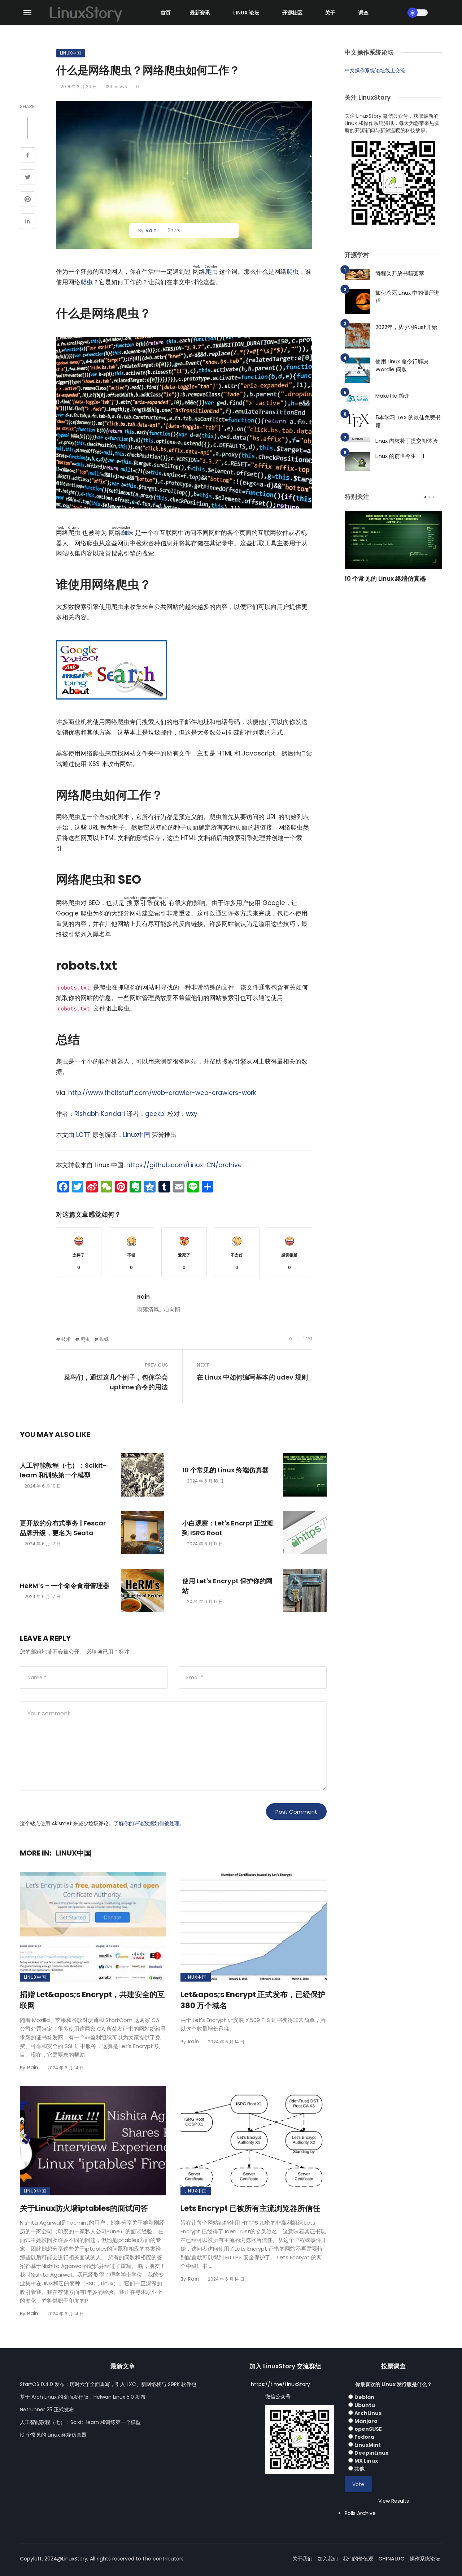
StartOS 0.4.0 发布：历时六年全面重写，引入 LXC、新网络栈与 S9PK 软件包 (108, 2384)
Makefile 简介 (393, 396)
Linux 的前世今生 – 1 (400, 456)
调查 (363, 13)
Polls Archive (360, 2513)
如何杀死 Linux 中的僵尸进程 (407, 297)
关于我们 (302, 2559)
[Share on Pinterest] (28, 200)
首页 (166, 13)
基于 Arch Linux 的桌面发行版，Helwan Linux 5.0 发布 (83, 2397)
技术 (66, 1339)
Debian (364, 2397)
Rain (151, 230)
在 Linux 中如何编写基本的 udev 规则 (252, 1377)
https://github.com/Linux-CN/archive (184, 1165)
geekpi (155, 1114)
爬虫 (211, 272)
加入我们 (328, 2559)
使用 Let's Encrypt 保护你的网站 (227, 1586)
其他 (359, 2469)
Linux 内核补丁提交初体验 (407, 441)
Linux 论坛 (246, 13)
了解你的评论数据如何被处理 (147, 1823)
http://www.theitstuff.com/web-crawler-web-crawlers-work (162, 1093)
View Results (394, 2501)
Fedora (364, 2437)
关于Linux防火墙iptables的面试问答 (84, 2208)
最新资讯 (200, 13)
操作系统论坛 (425, 2559)
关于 (330, 13)
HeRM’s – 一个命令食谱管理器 (65, 1586)
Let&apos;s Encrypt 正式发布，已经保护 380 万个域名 (253, 2000)
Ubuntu (365, 2405)
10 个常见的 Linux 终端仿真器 (225, 1470)
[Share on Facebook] (28, 156)
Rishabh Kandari (100, 1114)
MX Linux (366, 2461)
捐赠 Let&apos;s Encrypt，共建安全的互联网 (92, 2000)
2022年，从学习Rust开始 (406, 327)
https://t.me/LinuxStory (280, 2384)
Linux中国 (71, 53)
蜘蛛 (127, 533)
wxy (192, 1114)
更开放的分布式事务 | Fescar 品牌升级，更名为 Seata (63, 1528)
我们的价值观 (358, 2559)
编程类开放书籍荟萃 (400, 273)
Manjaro (366, 2421)
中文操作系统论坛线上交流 (375, 70)
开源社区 (292, 13)
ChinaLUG (391, 2559)
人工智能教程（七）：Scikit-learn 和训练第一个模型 (63, 1470)
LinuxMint (368, 2445)
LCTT (83, 1135)
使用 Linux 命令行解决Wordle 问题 (402, 365)
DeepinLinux (371, 2453)
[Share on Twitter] (28, 178)
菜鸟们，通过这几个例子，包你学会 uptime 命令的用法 (116, 1382)
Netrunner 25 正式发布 (47, 2410)
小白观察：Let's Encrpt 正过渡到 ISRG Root (228, 1528)
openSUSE (368, 2429)
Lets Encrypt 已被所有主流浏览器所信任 (250, 2208)
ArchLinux (368, 2413)
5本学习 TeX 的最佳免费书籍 (408, 421)
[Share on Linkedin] (28, 222)
